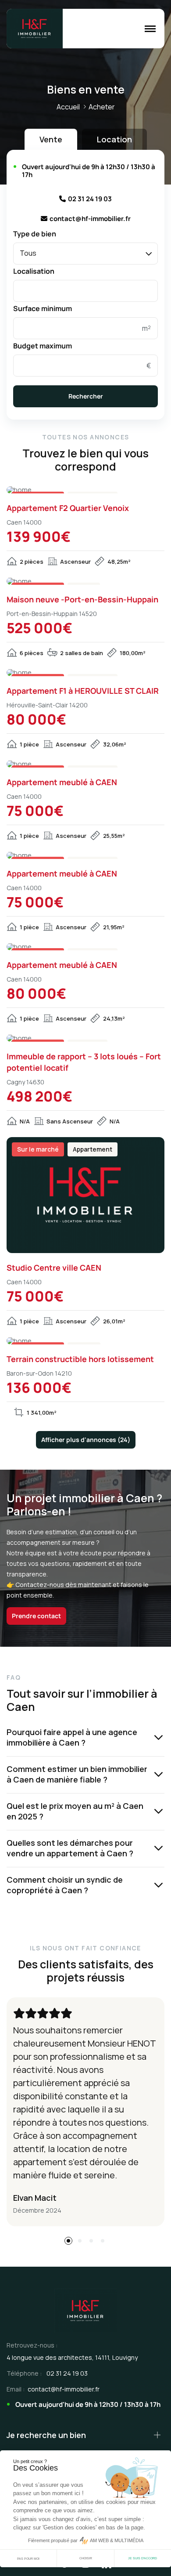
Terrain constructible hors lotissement (80, 1359)
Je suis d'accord (142, 2558)
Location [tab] (114, 139)
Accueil (68, 107)
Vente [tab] (51, 139)
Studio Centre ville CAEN (54, 1268)
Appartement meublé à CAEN (62, 782)
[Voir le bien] (85, 490)
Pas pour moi (28, 2559)
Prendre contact (36, 1616)
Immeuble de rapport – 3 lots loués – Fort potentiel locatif (84, 1062)
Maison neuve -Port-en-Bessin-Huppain (82, 599)
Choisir (86, 2558)
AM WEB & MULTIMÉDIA (117, 2540)
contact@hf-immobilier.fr (90, 219)
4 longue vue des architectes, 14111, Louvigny (72, 2357)
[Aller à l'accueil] (35, 29)
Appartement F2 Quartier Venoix (68, 508)
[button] (68, 2241)
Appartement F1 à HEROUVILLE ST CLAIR (83, 691)
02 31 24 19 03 (90, 199)
